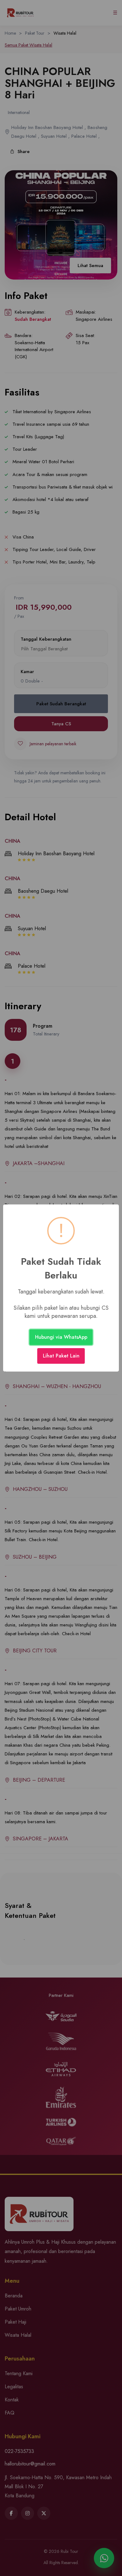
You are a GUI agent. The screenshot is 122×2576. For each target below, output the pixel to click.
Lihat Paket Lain (61, 1356)
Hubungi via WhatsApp (61, 1337)
